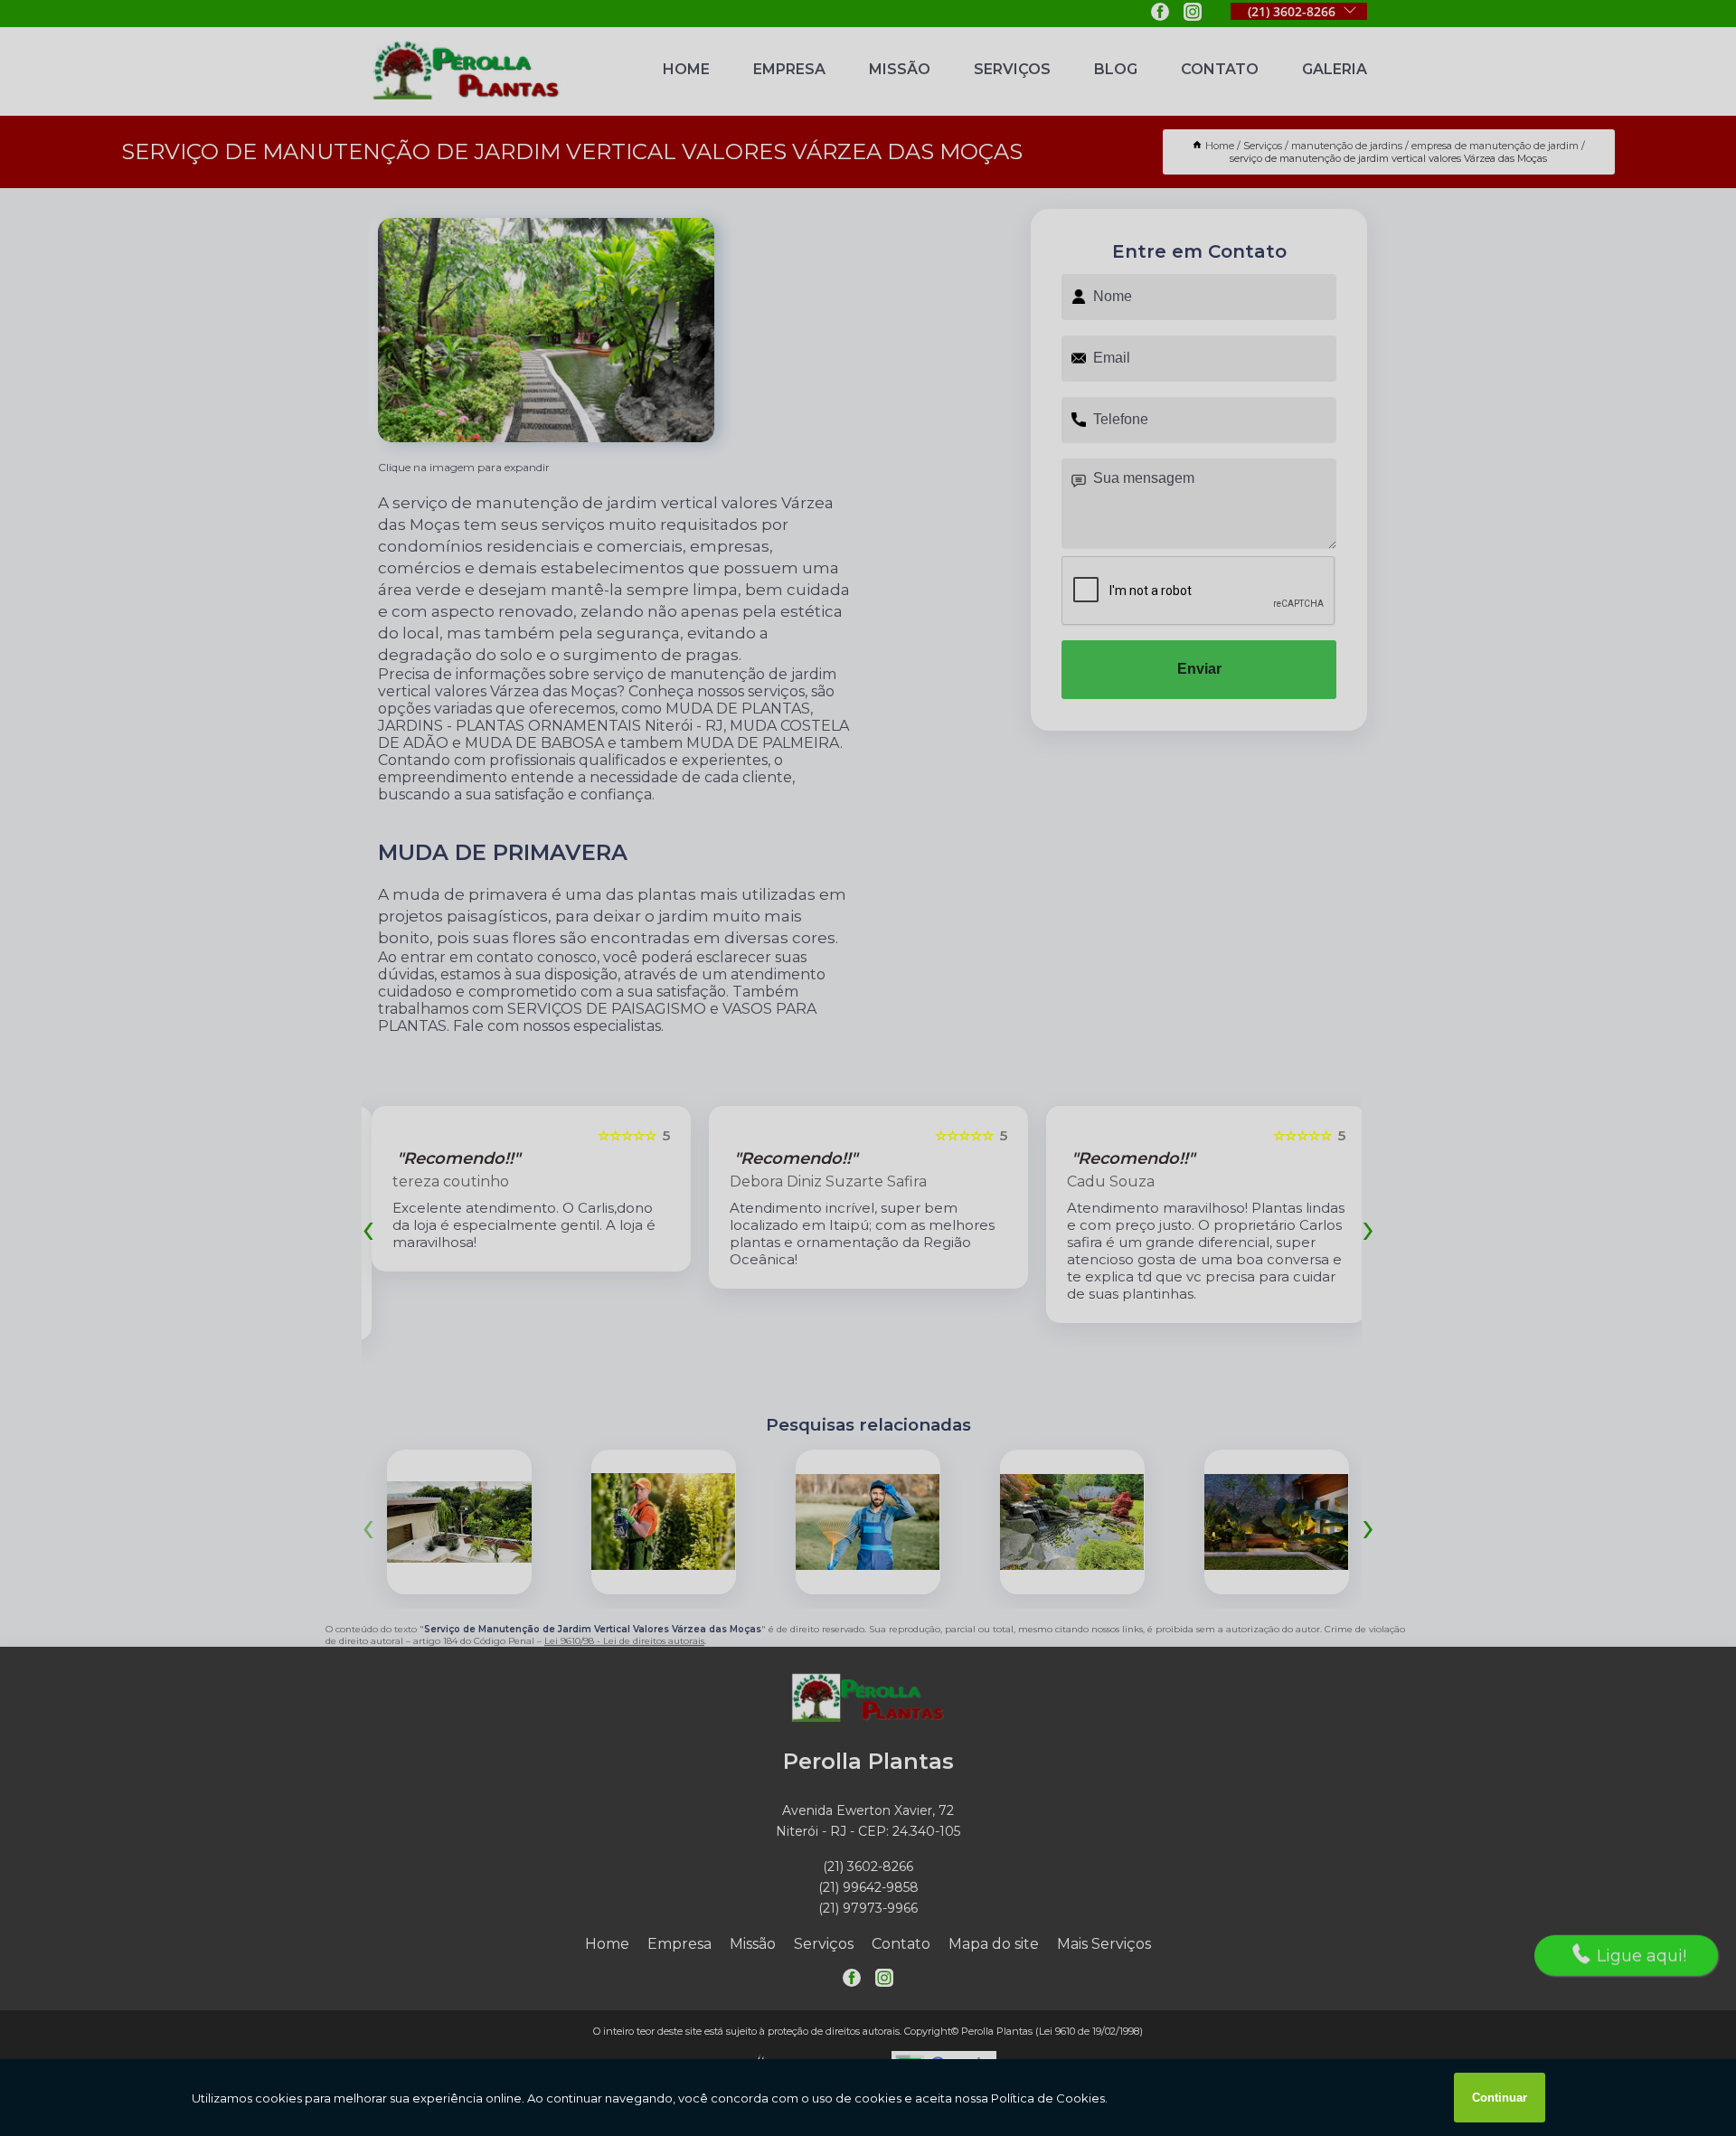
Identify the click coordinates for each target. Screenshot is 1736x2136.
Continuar (1500, 2098)
